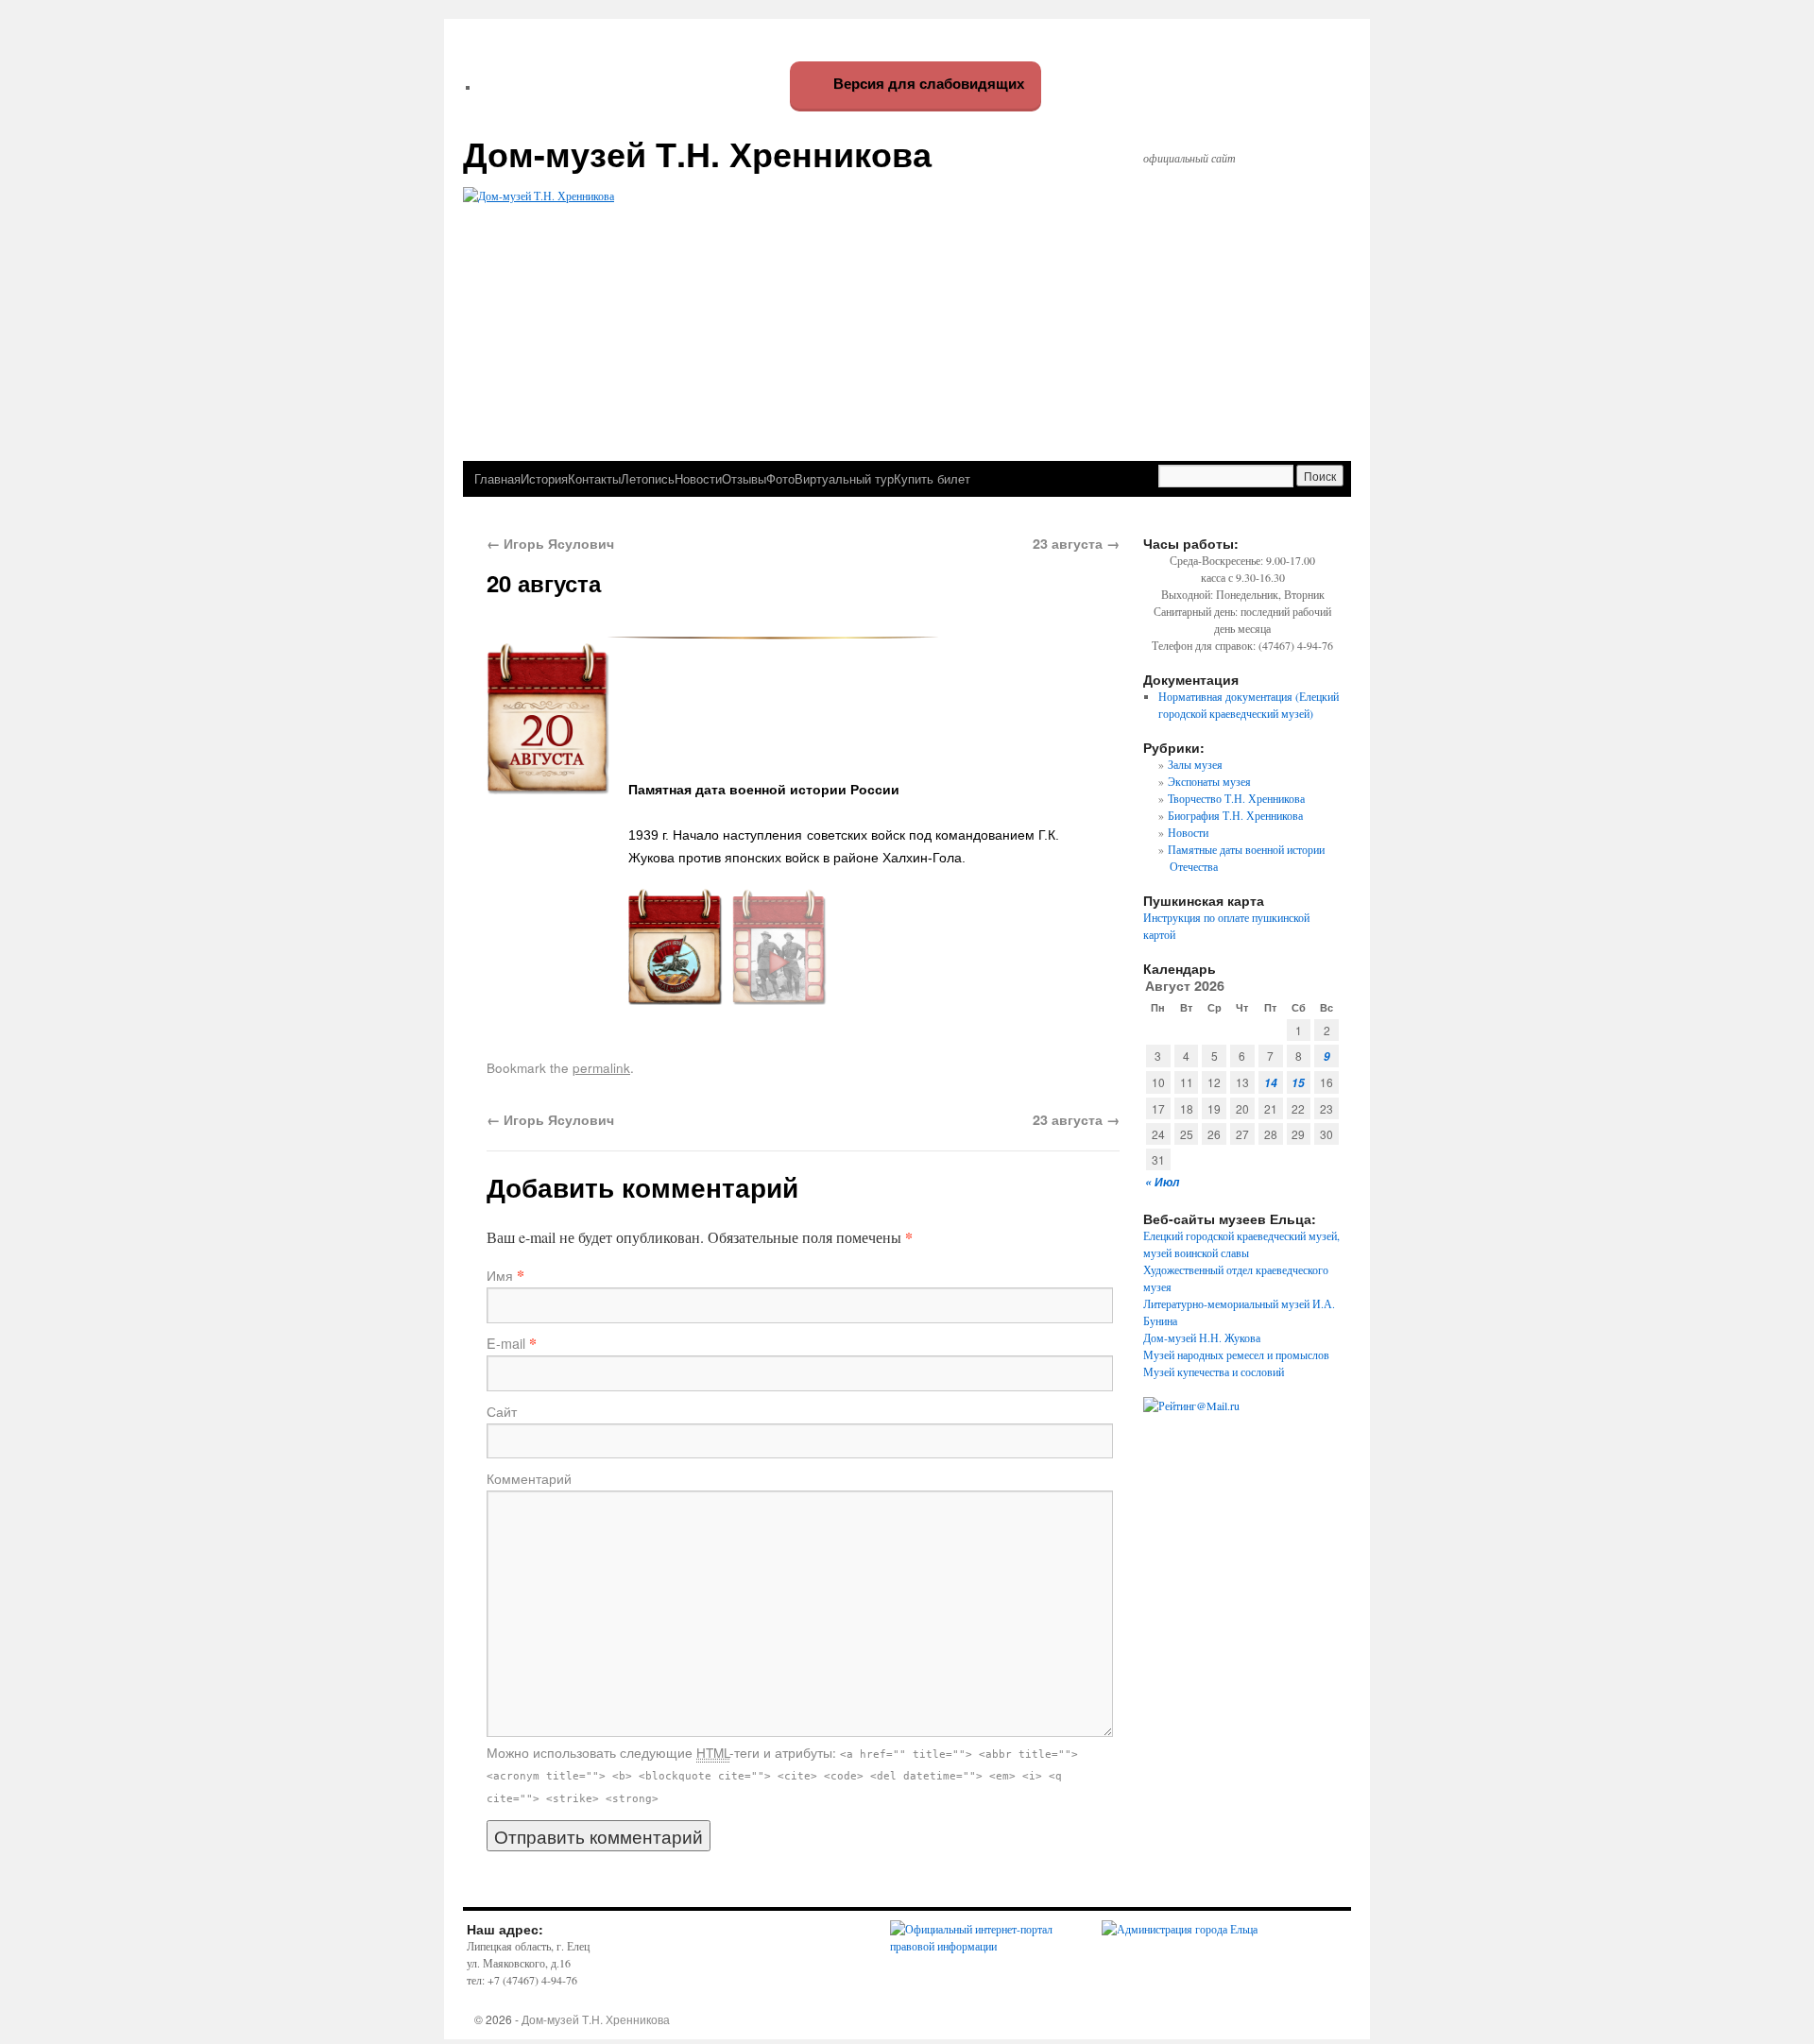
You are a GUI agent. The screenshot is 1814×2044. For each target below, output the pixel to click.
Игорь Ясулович (550, 543)
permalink (601, 1067)
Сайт (502, 1411)
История (544, 478)
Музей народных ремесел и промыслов (1236, 1354)
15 (1298, 1083)
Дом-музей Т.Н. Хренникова (697, 153)
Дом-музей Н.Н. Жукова (1202, 1337)
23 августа (1076, 543)
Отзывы (744, 478)
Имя (500, 1275)
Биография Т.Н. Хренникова (1235, 815)
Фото (780, 478)
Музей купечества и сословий (1214, 1371)
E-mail (506, 1343)
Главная (497, 478)
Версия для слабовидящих (927, 84)
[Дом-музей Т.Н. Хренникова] (907, 298)
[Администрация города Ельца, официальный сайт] (1180, 1929)
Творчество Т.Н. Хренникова (1236, 798)
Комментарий (529, 1478)
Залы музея (1195, 764)
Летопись (648, 478)
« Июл (1162, 1182)
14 (1271, 1083)
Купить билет (932, 478)
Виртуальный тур (844, 478)
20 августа (544, 583)
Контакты (594, 478)
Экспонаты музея (1209, 781)
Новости (698, 478)
